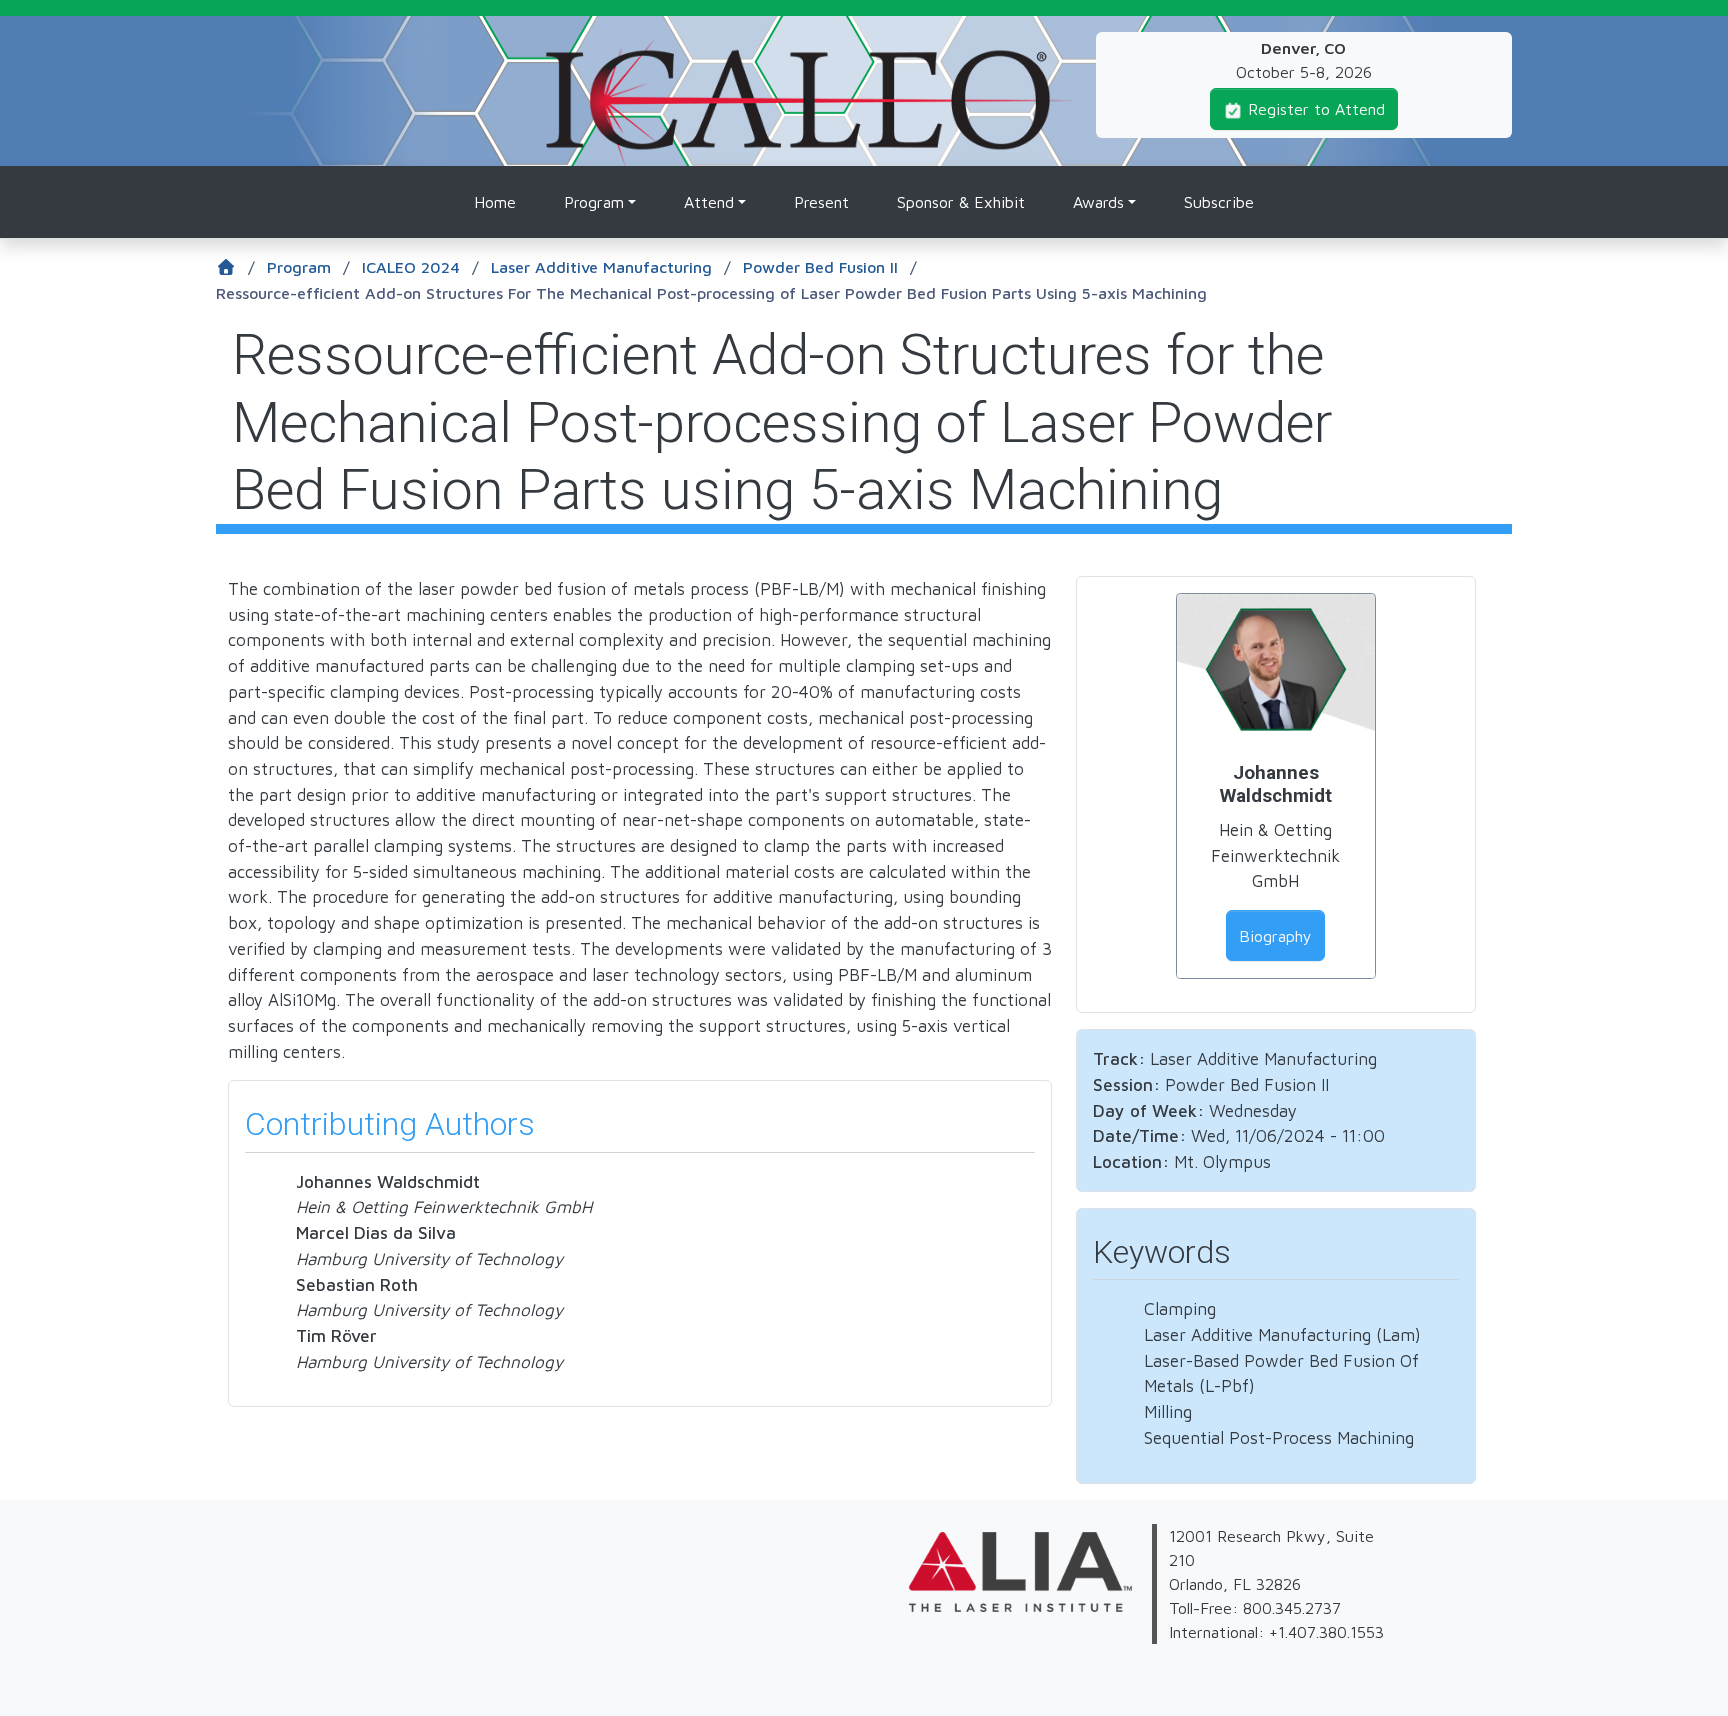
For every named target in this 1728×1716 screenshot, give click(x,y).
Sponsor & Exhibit (961, 202)
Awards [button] (1098, 202)
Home (495, 202)
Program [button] (594, 202)
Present (821, 202)
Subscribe (1219, 202)
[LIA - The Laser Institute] (878, 1536)
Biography (1275, 936)
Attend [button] (709, 202)
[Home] (809, 52)
